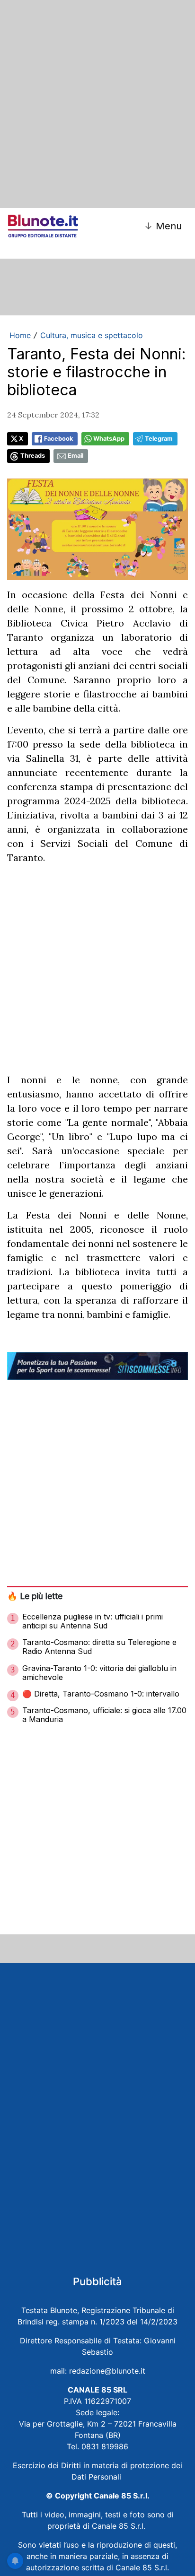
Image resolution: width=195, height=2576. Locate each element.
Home (20, 335)
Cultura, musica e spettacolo (92, 335)
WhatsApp (109, 439)
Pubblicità (97, 2281)
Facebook (58, 439)
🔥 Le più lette (35, 1596)
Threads (33, 456)
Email (75, 456)
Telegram (159, 439)
